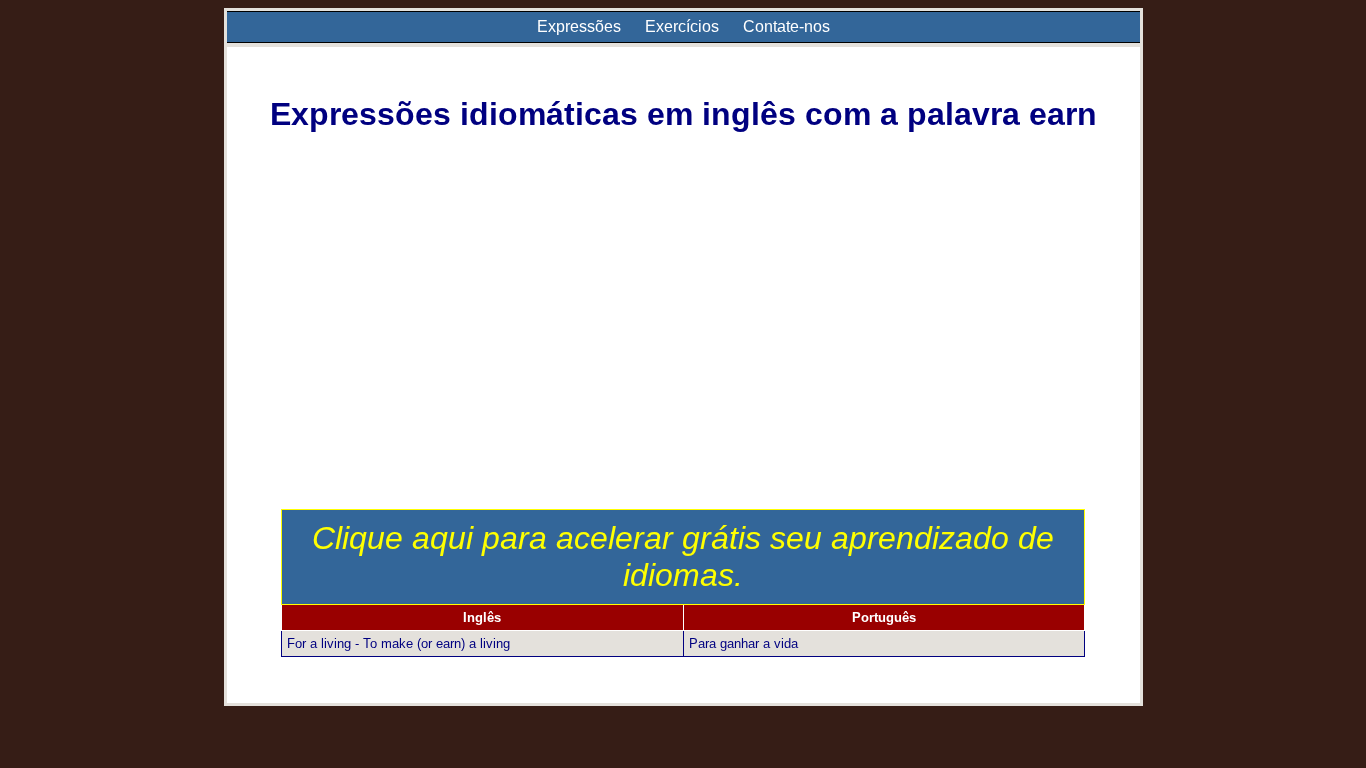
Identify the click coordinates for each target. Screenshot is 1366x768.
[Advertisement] (683, 359)
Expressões (579, 26)
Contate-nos (786, 26)
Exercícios (682, 26)
